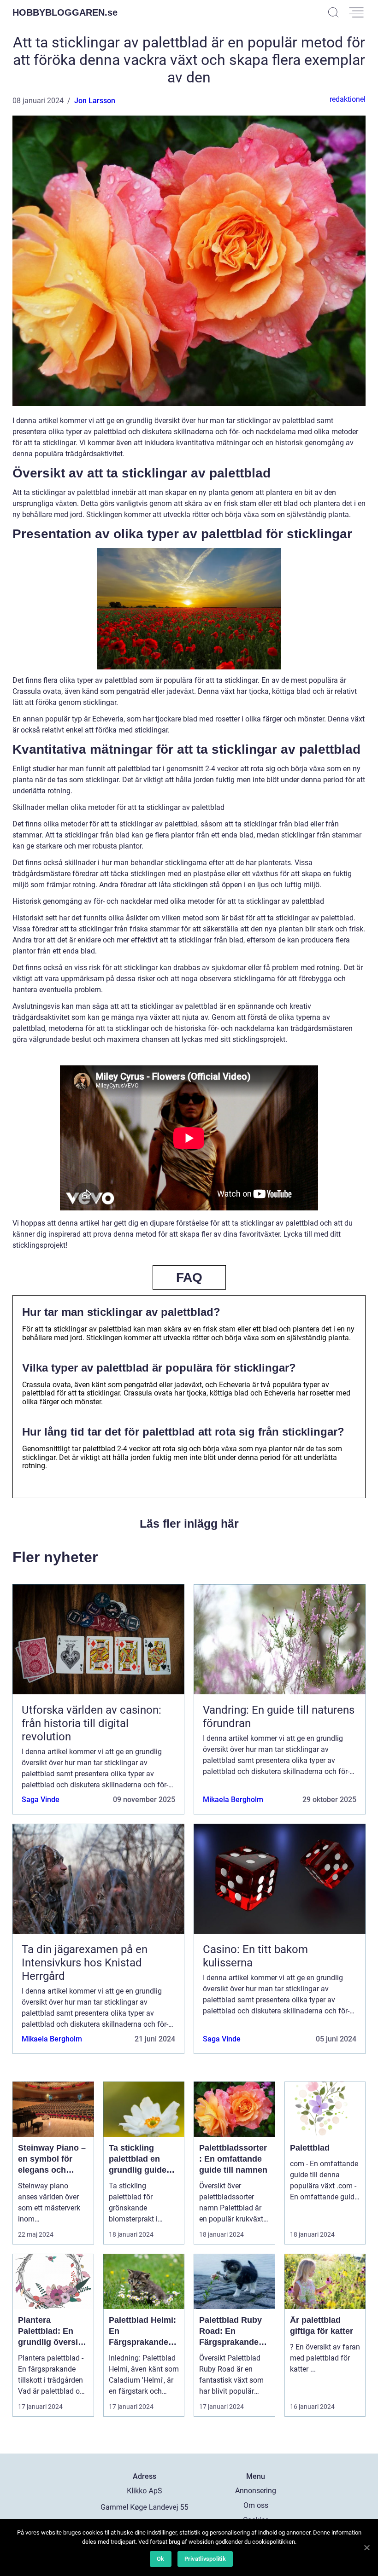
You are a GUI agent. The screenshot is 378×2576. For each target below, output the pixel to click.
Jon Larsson (95, 101)
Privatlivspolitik (205, 2559)
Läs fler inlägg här (189, 1524)
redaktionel (348, 99)
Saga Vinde (41, 1800)
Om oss (256, 2505)
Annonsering (256, 2491)
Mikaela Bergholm (233, 1800)
